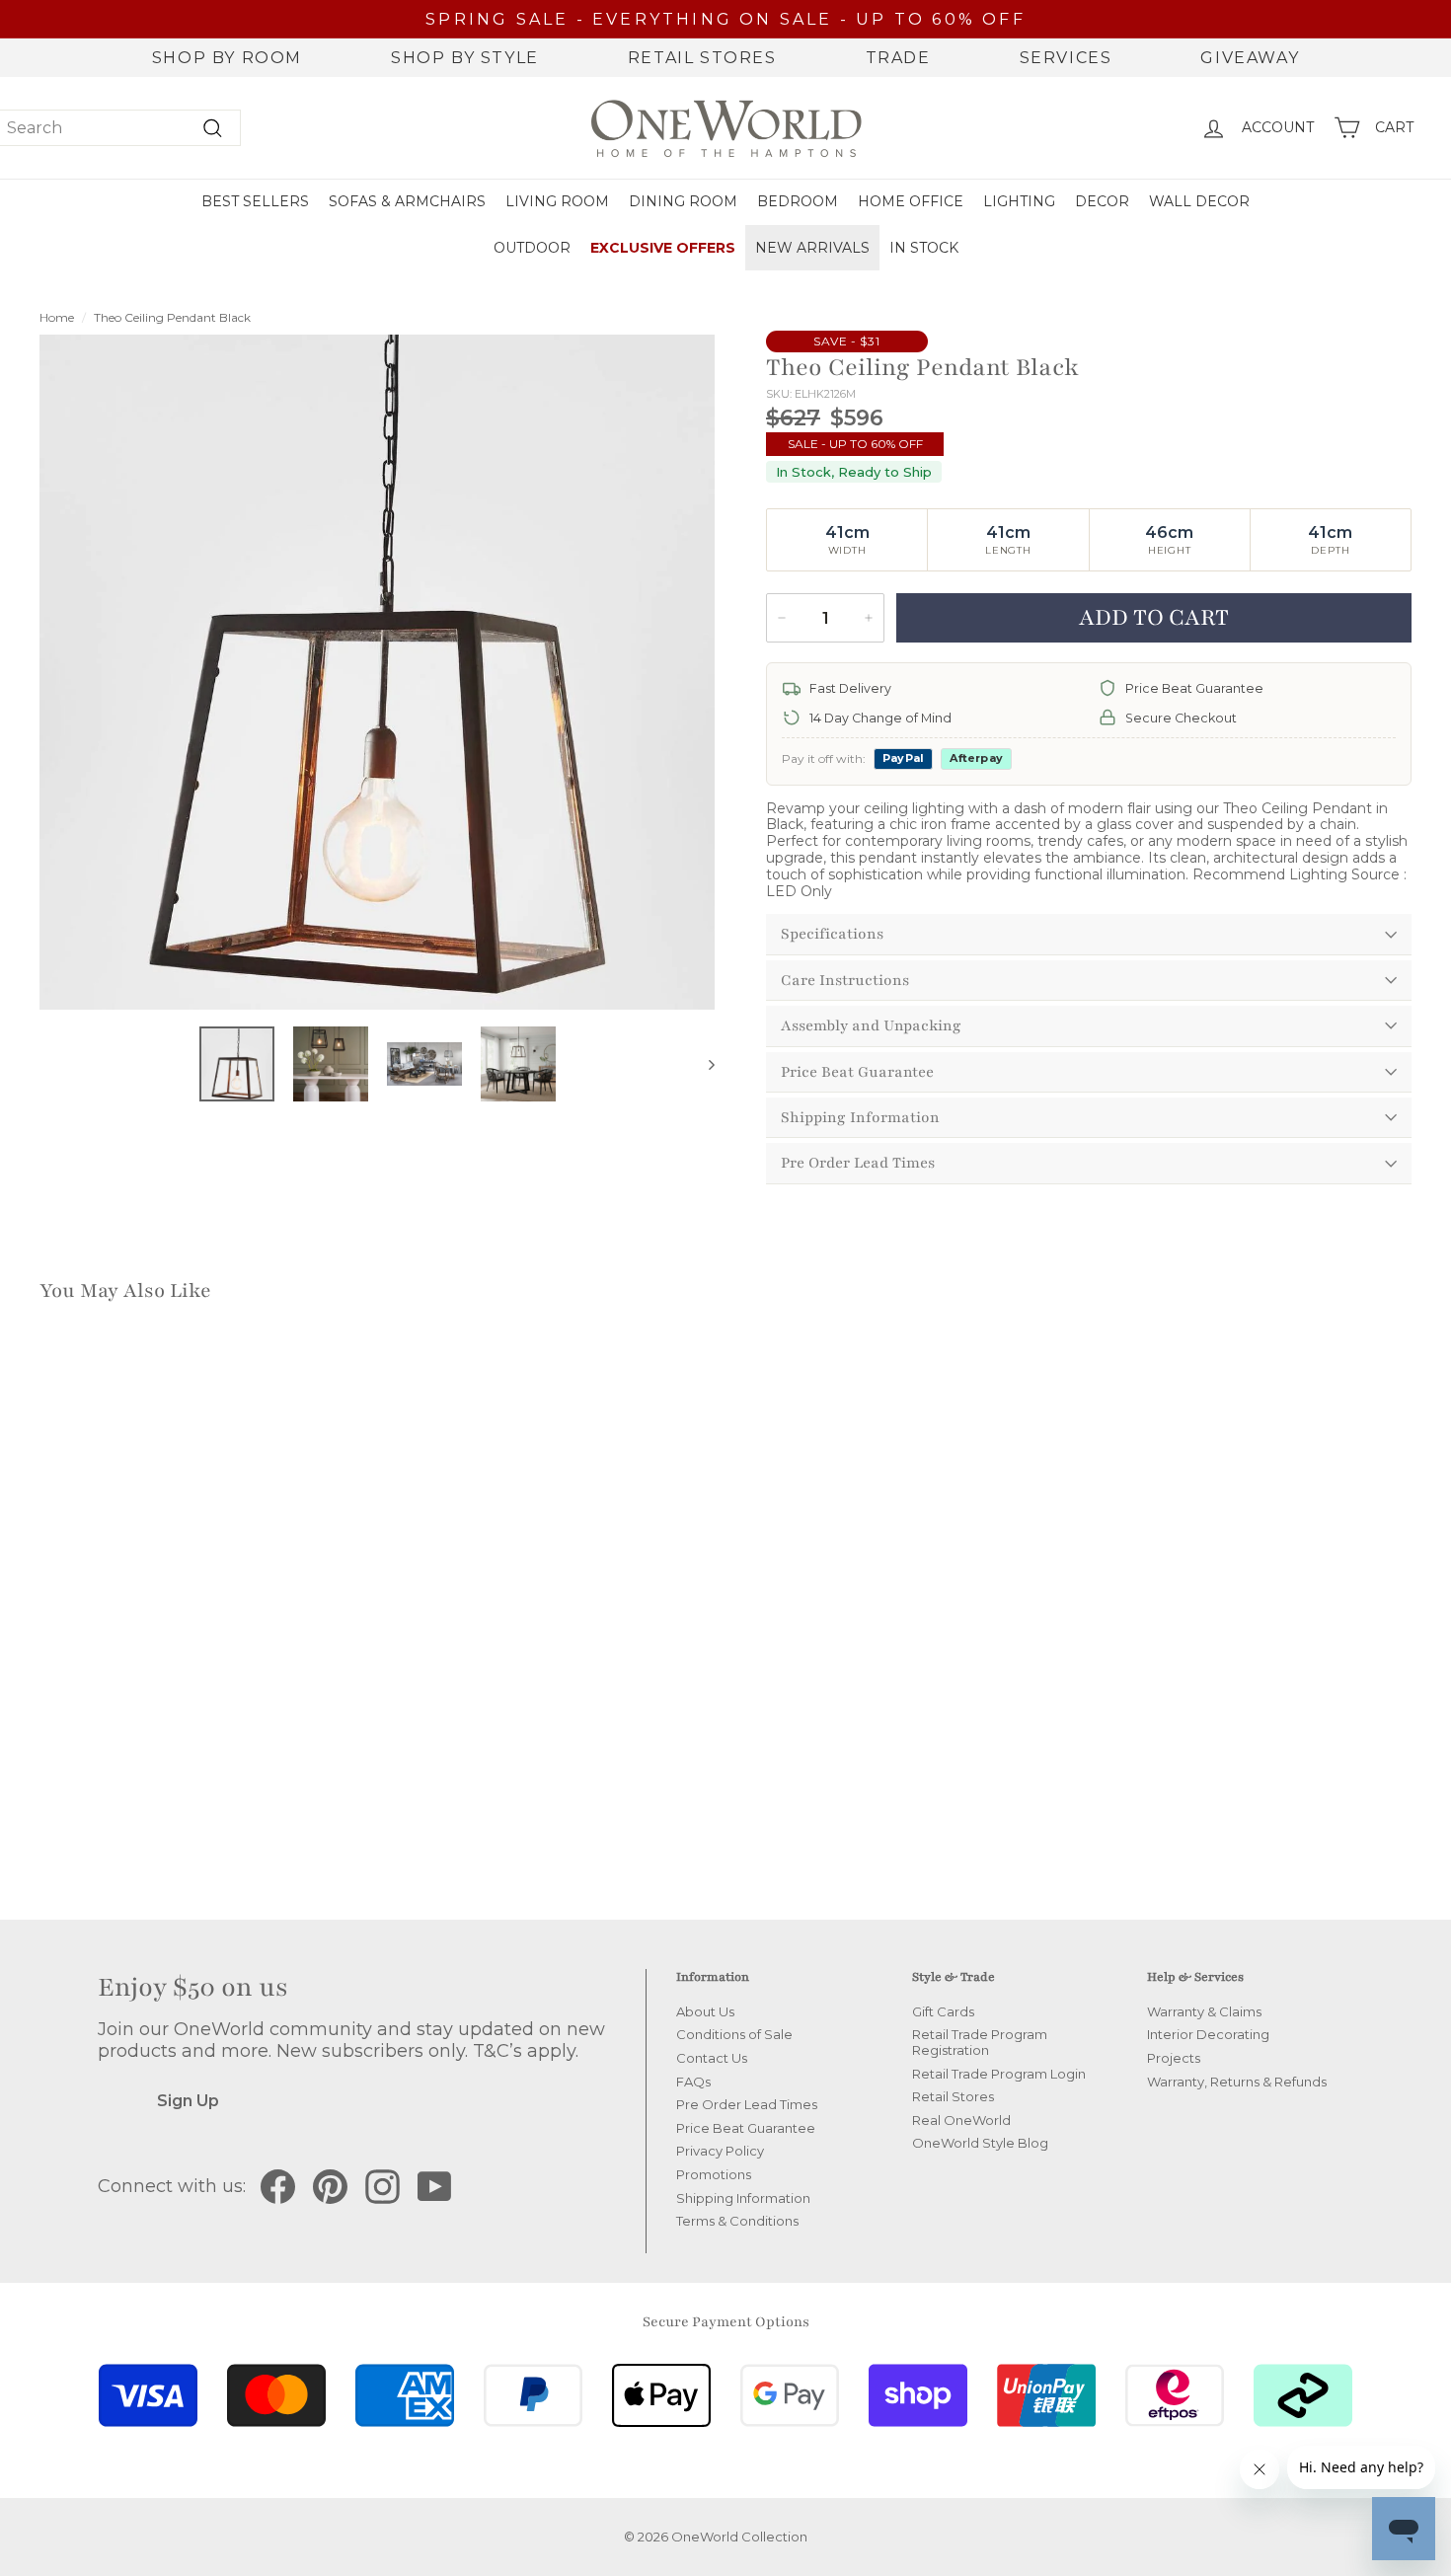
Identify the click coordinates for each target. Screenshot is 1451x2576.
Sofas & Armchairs (407, 201)
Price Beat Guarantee (857, 1072)
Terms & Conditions (737, 2221)
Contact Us (712, 2058)
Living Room (557, 201)
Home (57, 317)
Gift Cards (943, 2011)
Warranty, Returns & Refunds (1237, 2082)
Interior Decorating (1208, 2034)
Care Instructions (845, 980)
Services (1066, 58)
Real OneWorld (961, 2120)
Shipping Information (860, 1117)
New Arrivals (812, 248)
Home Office (911, 201)
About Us (705, 2011)
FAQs (693, 2082)
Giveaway (1250, 58)
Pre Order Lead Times (858, 1163)
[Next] (702, 1064)
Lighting (1019, 201)
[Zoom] (377, 672)
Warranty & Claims (1204, 2011)
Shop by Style (465, 58)
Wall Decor (1199, 201)
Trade (898, 58)
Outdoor (532, 248)
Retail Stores (702, 58)
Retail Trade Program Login (999, 2074)
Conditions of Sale (734, 2034)
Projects (1174, 2058)
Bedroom (798, 201)
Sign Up (188, 2101)
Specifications (832, 934)
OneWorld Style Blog (980, 2143)
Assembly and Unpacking (871, 1025)
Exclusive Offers (663, 248)
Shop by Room (227, 58)
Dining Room (683, 201)
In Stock (924, 248)
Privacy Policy (720, 2151)
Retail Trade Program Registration (980, 2042)
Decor (1102, 201)
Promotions (714, 2174)
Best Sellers (255, 201)
